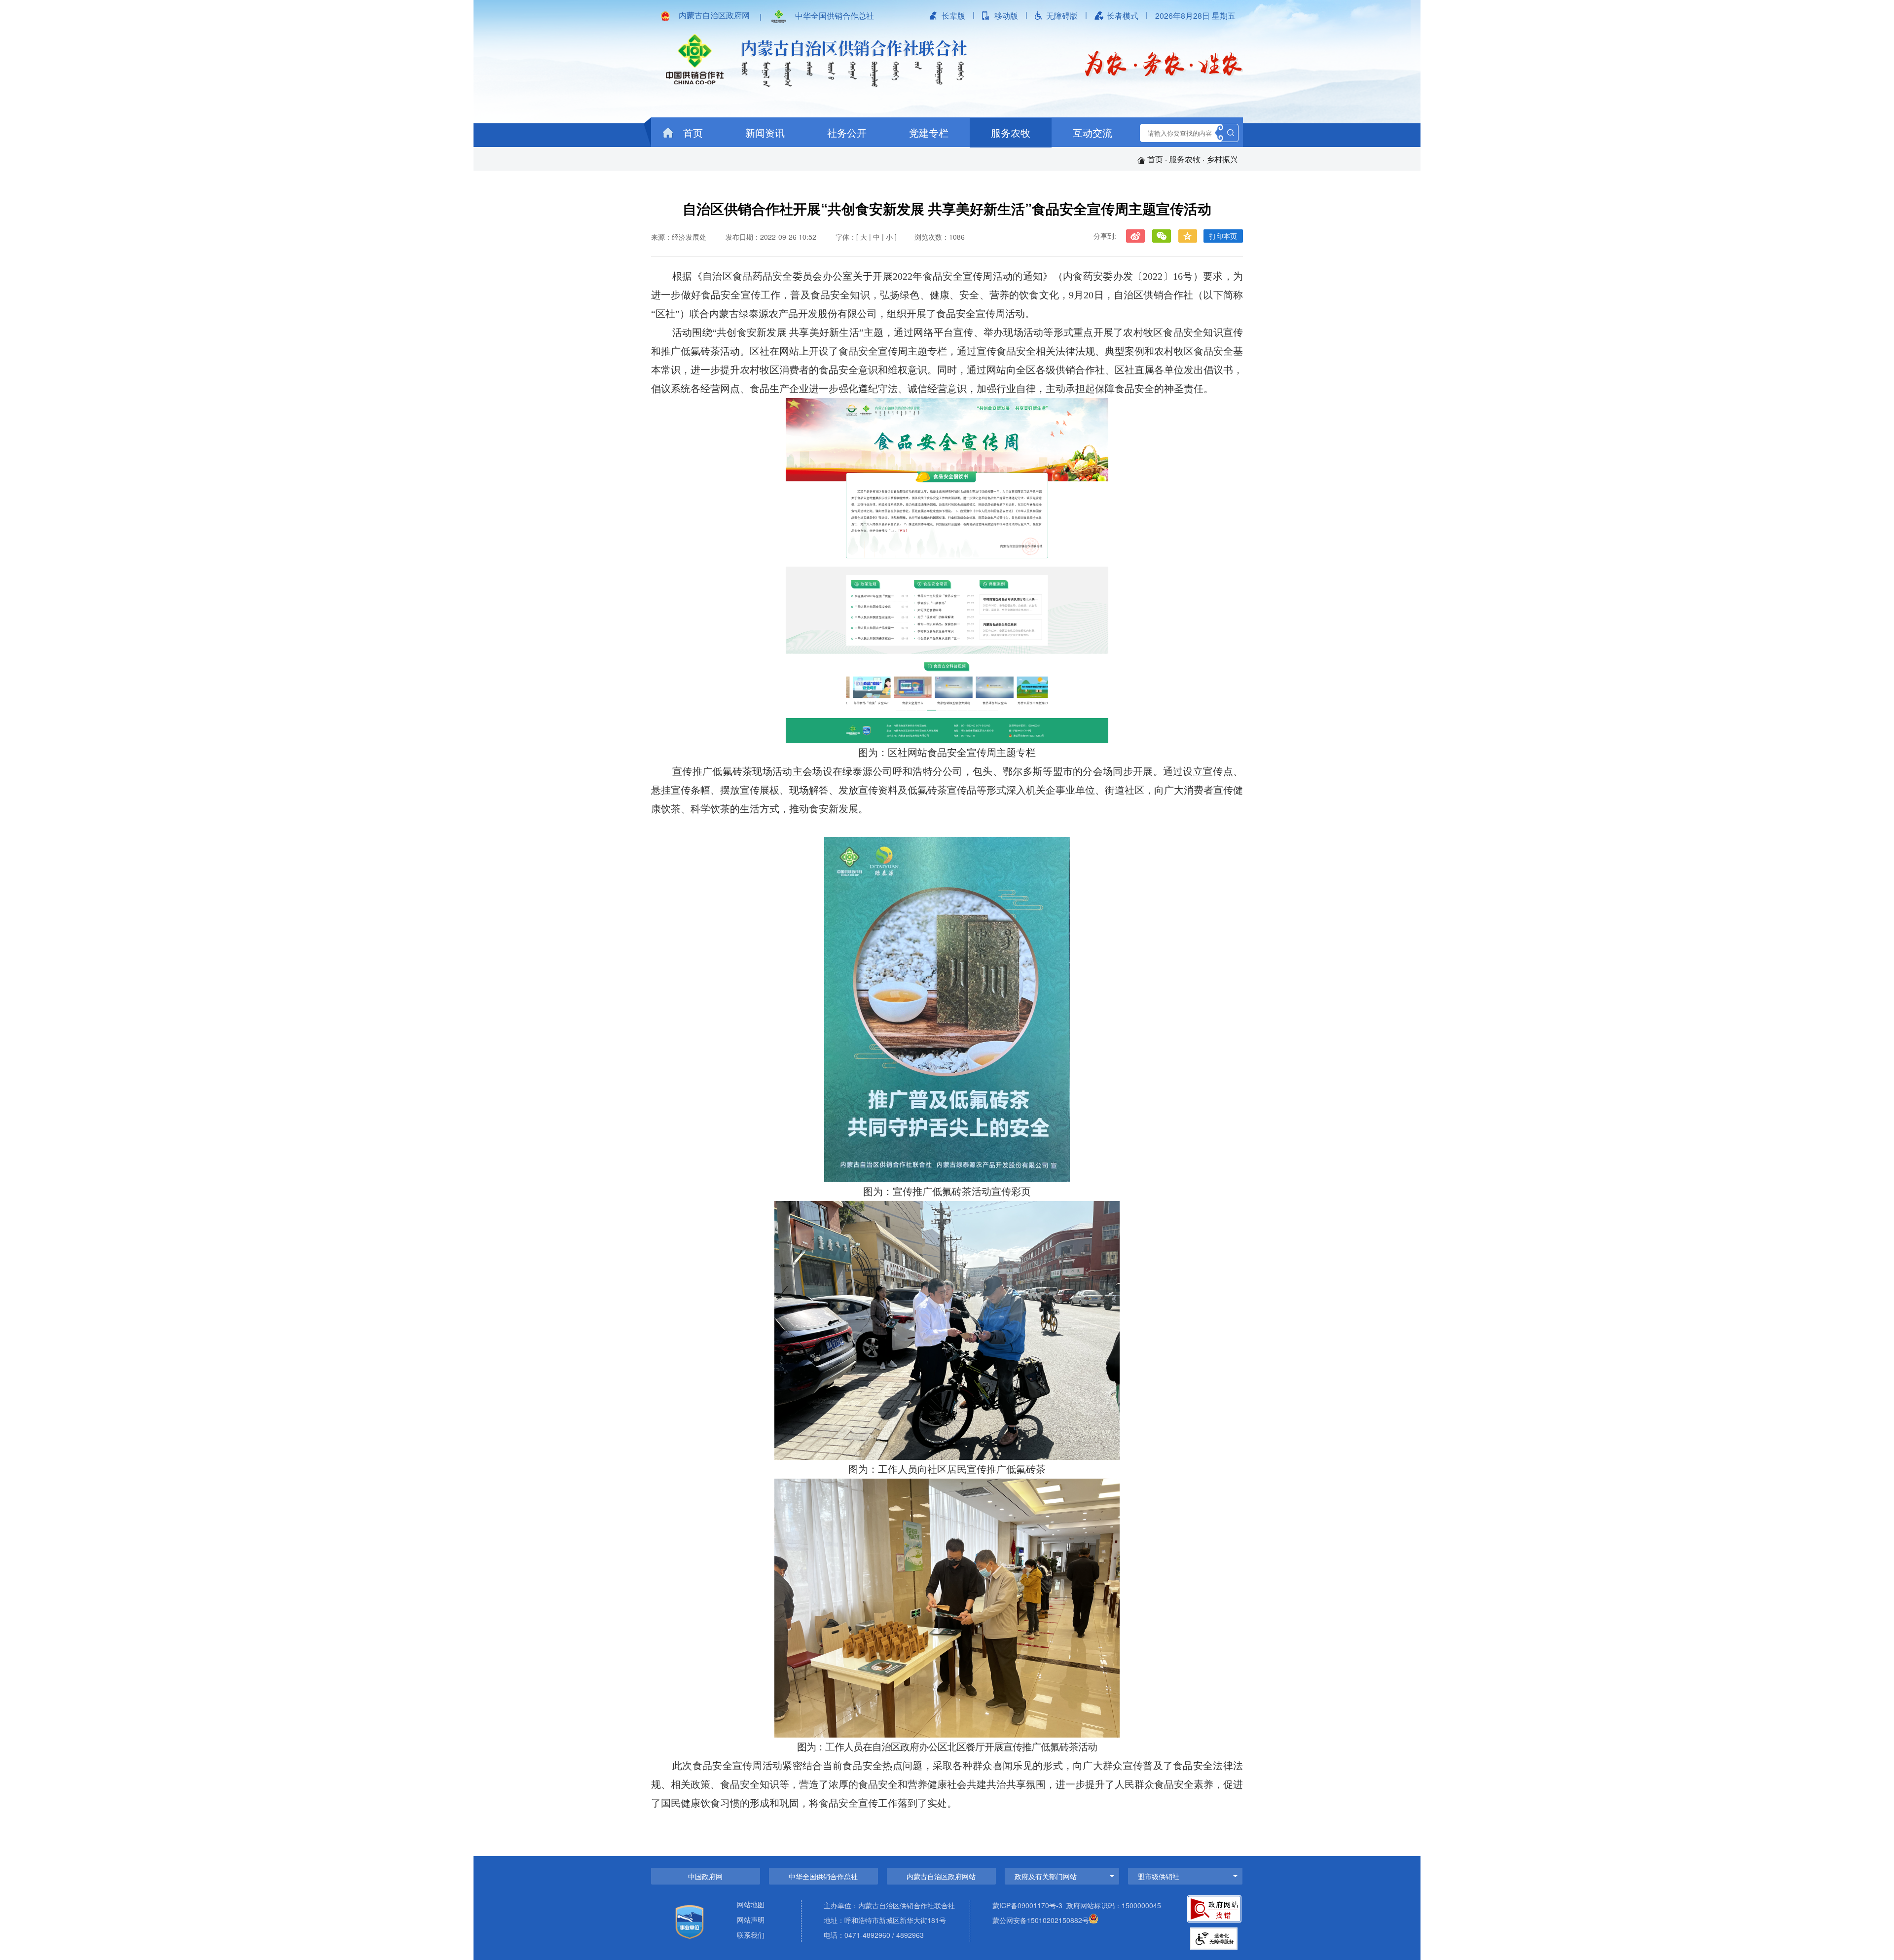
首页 (692, 132)
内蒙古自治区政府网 (714, 15)
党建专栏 (929, 132)
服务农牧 (1011, 132)
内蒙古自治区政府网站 (941, 1876)
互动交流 (1093, 132)
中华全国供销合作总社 (835, 16)
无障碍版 (1062, 16)
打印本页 (1223, 236)
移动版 (1006, 16)
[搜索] (1231, 133)
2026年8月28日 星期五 (1195, 16)
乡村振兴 (1222, 159)
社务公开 (847, 132)
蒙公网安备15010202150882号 (1041, 1920)
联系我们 (751, 1936)
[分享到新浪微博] (1135, 236)
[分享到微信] (1161, 236)
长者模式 (1123, 16)
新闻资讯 (765, 132)
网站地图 (751, 1905)
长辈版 (953, 16)
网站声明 (751, 1920)
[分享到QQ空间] (1187, 236)
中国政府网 (705, 1876)
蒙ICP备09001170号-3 (1027, 1905)
